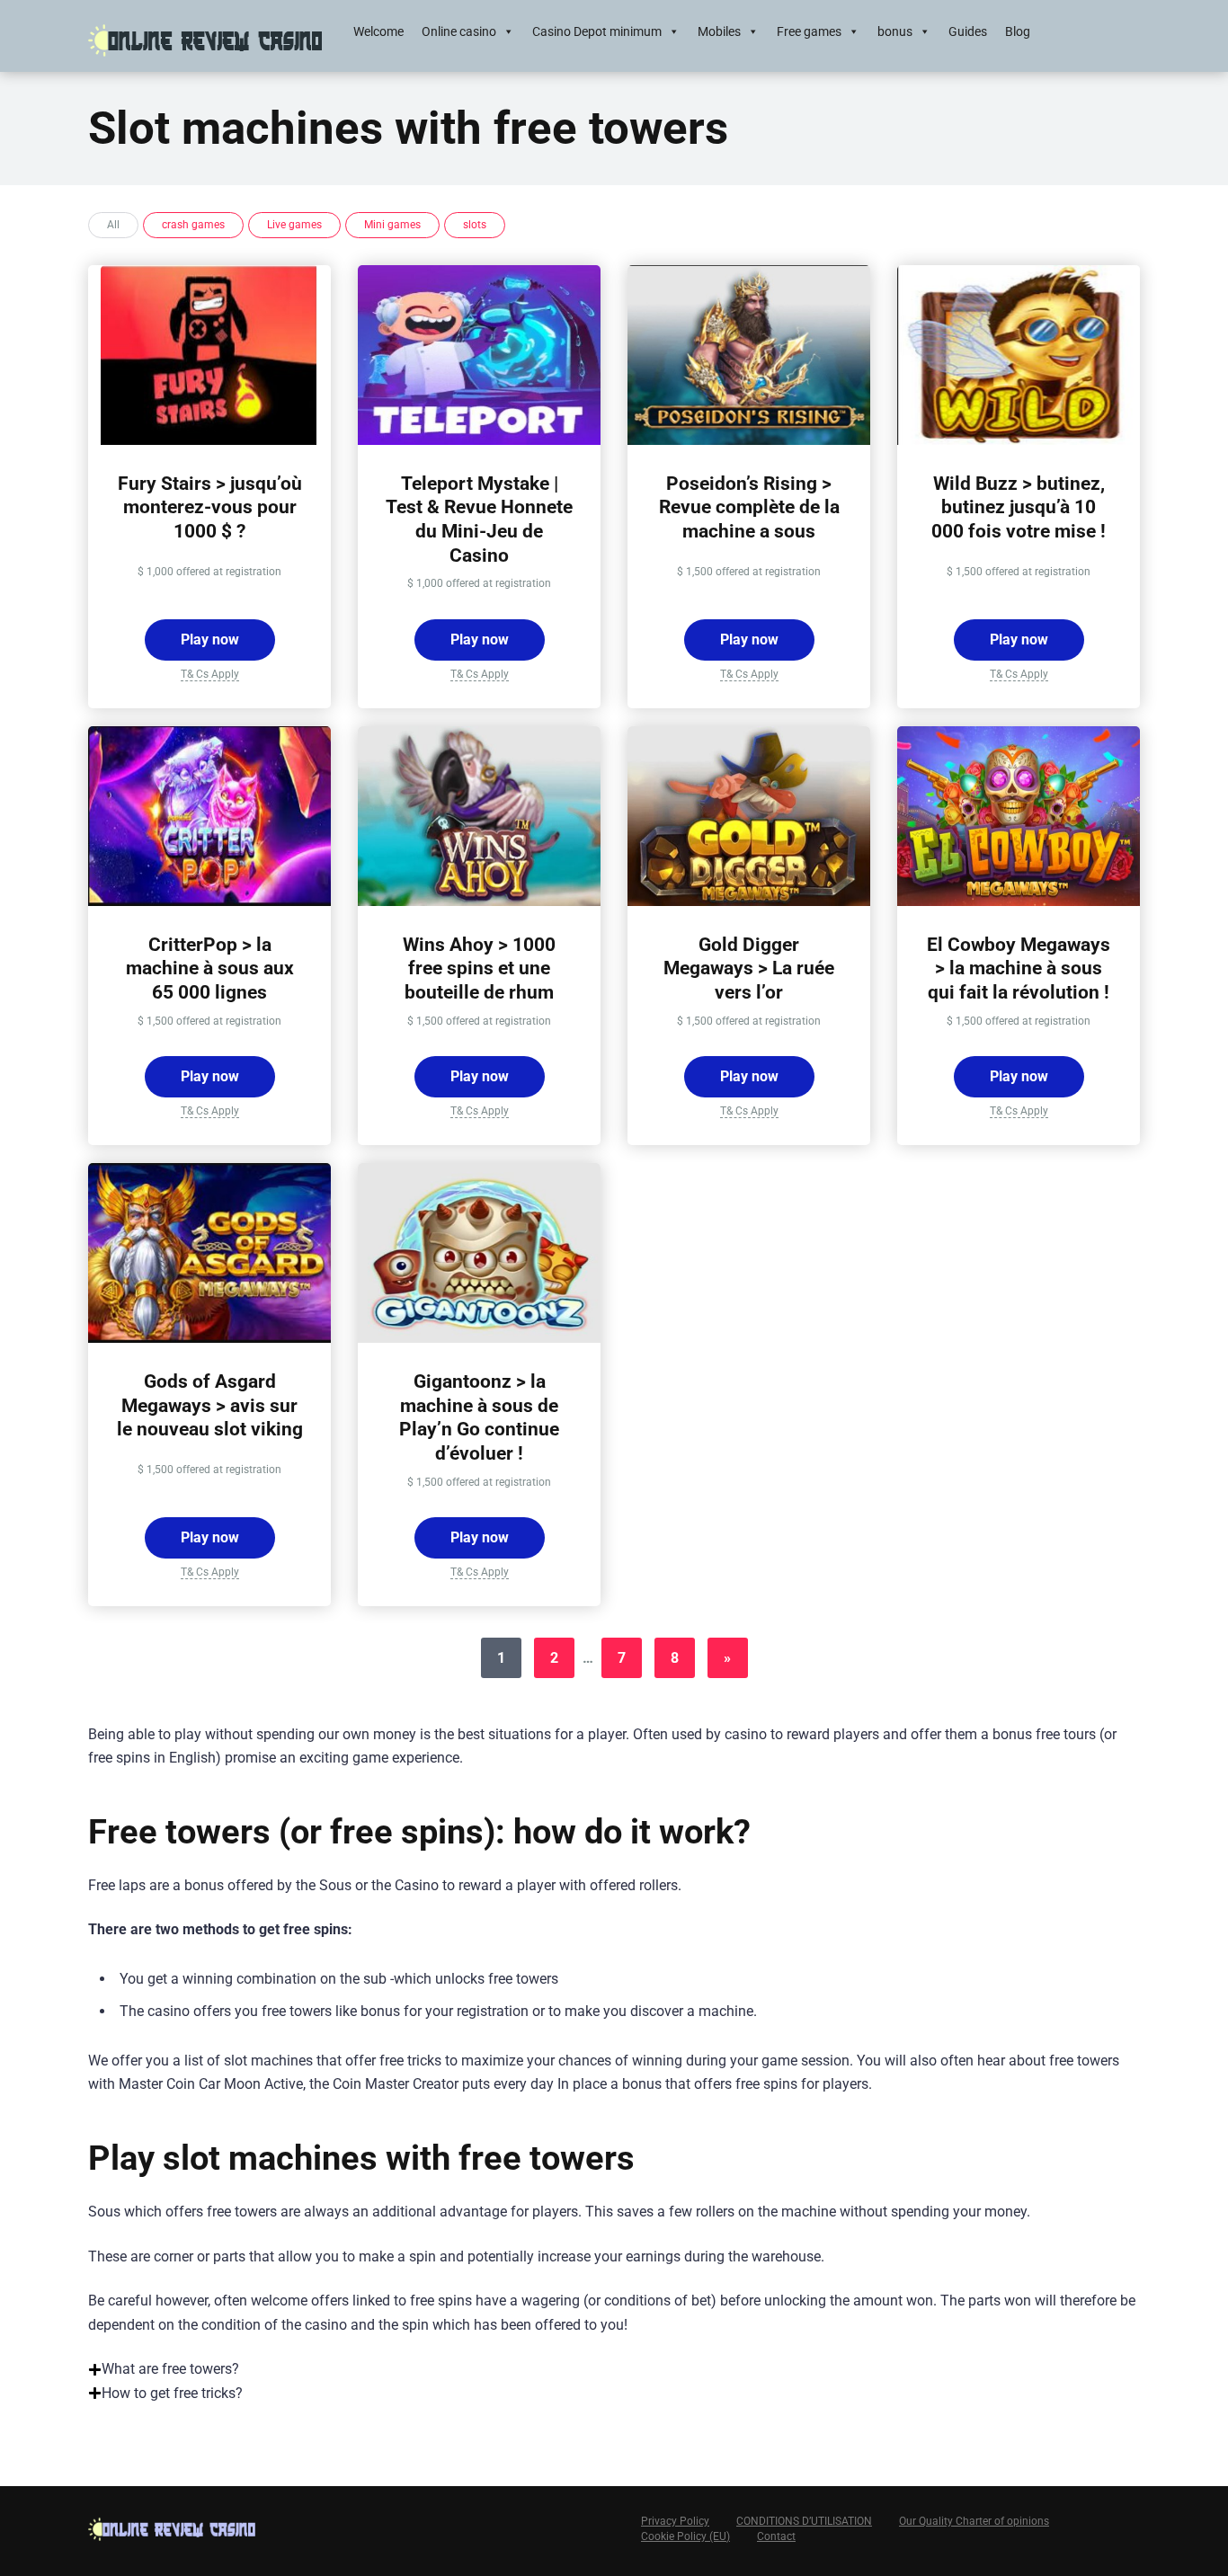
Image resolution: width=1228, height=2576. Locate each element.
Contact (776, 2536)
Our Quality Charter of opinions (974, 2521)
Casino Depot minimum (597, 31)
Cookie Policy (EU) (685, 2536)
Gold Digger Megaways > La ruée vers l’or (749, 968)
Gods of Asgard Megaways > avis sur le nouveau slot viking (210, 1405)
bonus (895, 31)
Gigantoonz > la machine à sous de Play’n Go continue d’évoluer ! (479, 1417)
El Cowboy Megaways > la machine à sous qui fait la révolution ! (1019, 968)
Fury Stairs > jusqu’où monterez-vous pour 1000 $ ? (210, 507)
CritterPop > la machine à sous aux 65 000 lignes (210, 968)
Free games (809, 31)
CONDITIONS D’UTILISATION (804, 2521)
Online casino (459, 31)
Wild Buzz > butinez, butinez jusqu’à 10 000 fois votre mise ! (1019, 507)
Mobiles (719, 31)
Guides (968, 31)
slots (475, 225)
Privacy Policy (675, 2521)
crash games (193, 225)
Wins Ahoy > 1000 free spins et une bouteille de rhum (479, 968)
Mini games (392, 225)
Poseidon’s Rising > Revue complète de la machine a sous (749, 507)
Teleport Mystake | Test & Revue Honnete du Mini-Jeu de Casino (479, 519)
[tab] (614, 2369)
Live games (294, 225)
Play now (210, 640)
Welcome (378, 31)
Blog (1018, 31)
